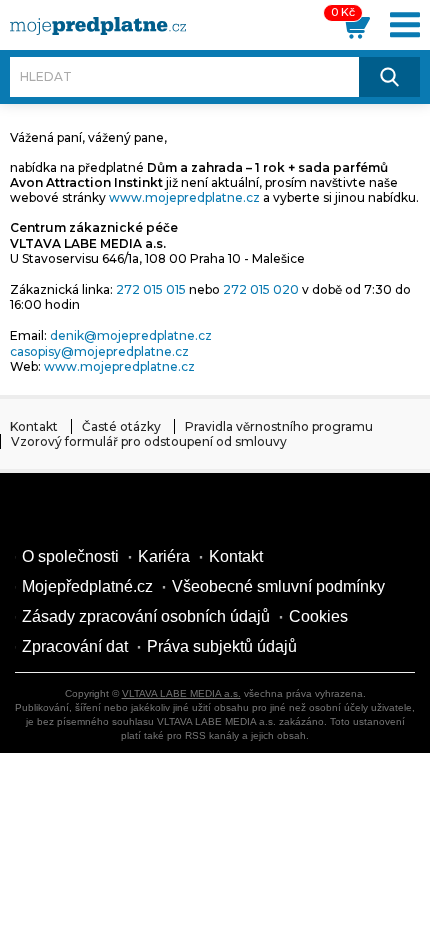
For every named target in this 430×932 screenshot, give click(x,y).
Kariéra (164, 556)
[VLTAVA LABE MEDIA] (98, 26)
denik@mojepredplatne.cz (131, 335)
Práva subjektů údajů (222, 646)
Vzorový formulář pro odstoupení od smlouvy (149, 441)
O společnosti (70, 556)
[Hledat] (390, 77)
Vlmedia (75, 512)
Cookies (318, 616)
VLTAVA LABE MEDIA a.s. (181, 693)
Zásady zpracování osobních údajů (146, 616)
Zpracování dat (75, 646)
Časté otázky (121, 426)
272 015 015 (151, 289)
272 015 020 (261, 289)
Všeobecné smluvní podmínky (278, 586)
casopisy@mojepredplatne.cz (99, 351)
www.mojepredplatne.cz (184, 197)
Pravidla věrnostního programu (279, 426)
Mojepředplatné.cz (87, 586)
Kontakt (34, 426)
